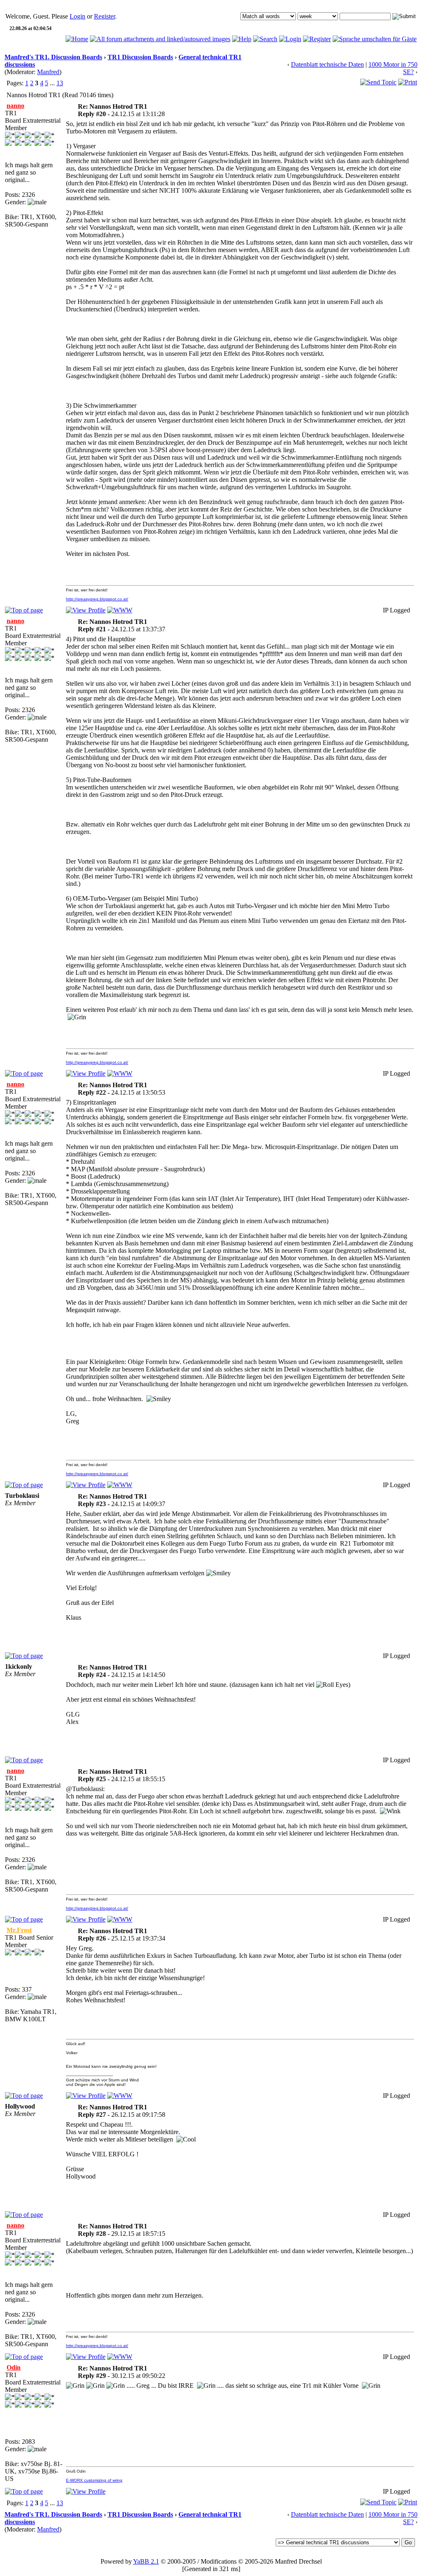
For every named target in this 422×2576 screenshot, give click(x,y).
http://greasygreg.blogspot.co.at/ (97, 599)
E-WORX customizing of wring (94, 2480)
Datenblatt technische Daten (327, 64)
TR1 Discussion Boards (140, 57)
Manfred (48, 72)
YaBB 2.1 (146, 2561)
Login (77, 16)
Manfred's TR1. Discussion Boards (53, 57)
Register (104, 16)
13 (60, 83)
